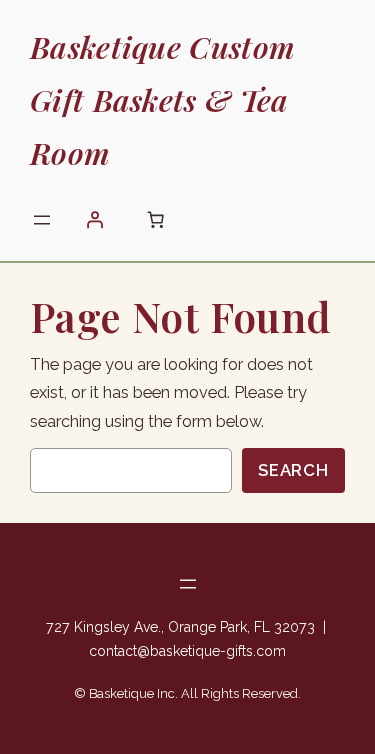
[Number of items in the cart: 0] (155, 220)
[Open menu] (42, 220)
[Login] (94, 220)
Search (293, 470)
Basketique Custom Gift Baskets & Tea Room (162, 99)
